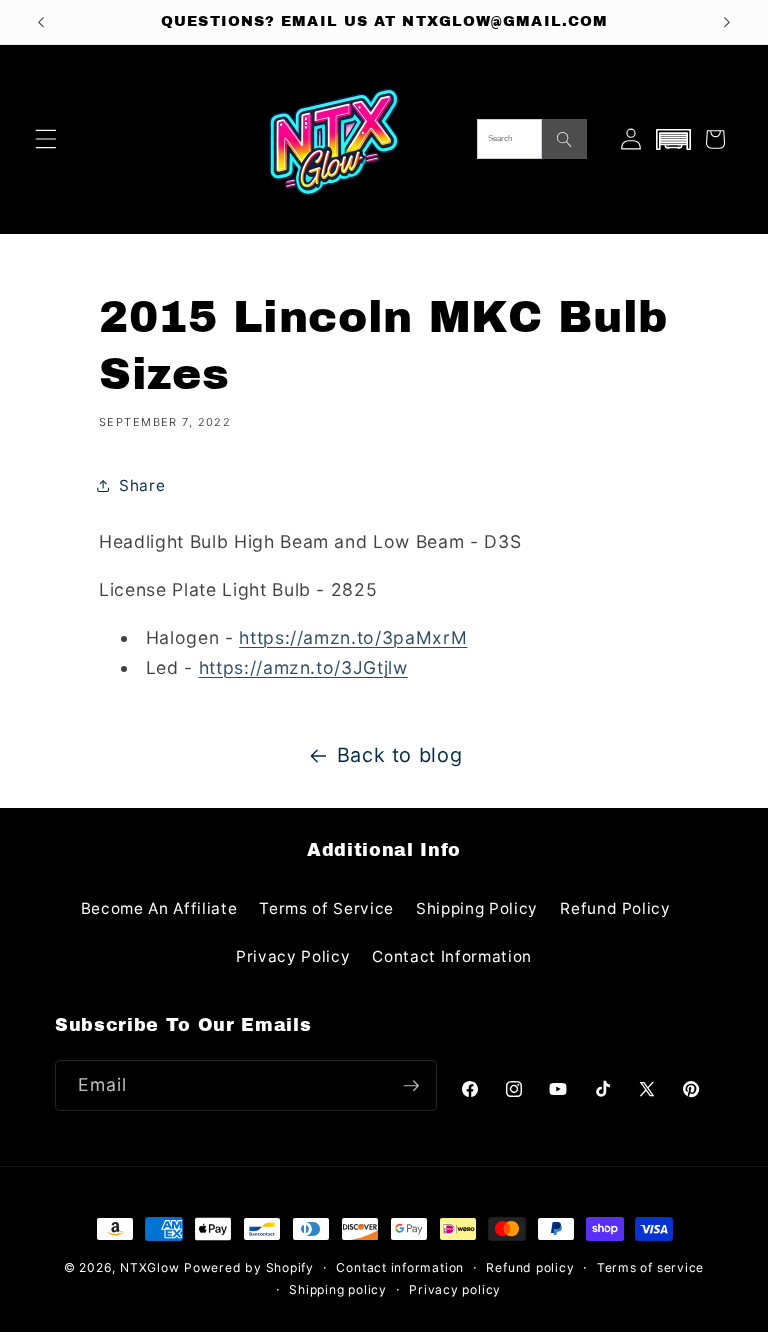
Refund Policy (615, 908)
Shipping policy (338, 1289)
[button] (46, 139)
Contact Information (452, 956)
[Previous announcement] (41, 22)
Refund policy (530, 1267)
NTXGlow (149, 1267)
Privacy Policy (293, 956)
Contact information (400, 1267)
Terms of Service (326, 908)
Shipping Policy (477, 908)
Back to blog (400, 755)
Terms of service (650, 1267)
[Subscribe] (411, 1086)
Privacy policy (455, 1289)
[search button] (564, 139)
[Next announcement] (727, 22)
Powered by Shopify (249, 1267)
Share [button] (142, 485)
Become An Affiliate (159, 908)
